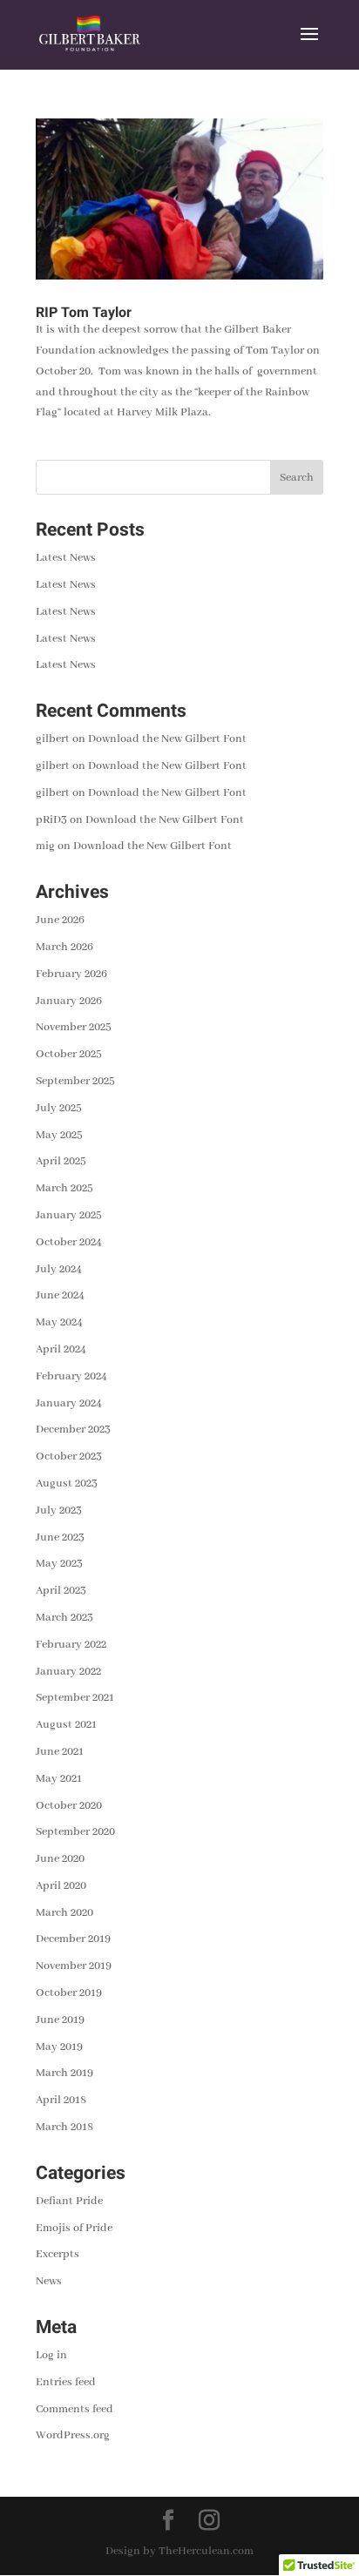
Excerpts (58, 2254)
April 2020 (61, 1886)
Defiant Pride (69, 2201)
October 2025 (69, 1054)
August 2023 (67, 1484)
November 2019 (74, 1966)
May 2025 (59, 1135)
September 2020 (75, 1832)
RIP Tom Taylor (84, 313)
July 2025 (59, 1108)
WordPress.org (73, 2435)
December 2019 (73, 1939)
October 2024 (69, 1242)
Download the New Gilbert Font (167, 739)
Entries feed (66, 2382)
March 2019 (64, 2073)
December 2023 (73, 1430)
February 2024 (71, 1376)
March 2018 (64, 2127)
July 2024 (59, 1269)
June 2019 (60, 2020)
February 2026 (71, 974)
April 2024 (61, 1349)
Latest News (66, 558)
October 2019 (69, 1993)
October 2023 (69, 1457)
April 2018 (61, 2100)
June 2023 (60, 1538)
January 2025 (69, 1215)
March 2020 (64, 1913)
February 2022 (71, 1645)
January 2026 (69, 1001)
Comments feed (75, 2409)
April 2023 (61, 1591)
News (49, 2281)
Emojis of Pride (74, 2228)
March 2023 (64, 1618)
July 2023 (59, 1511)
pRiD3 (51, 820)
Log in (51, 2355)
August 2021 (66, 1725)
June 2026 (60, 920)
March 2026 (64, 947)
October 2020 (69, 1806)
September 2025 (75, 1081)
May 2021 (59, 1779)
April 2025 (61, 1161)
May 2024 (59, 1322)
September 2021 (75, 1698)
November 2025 (74, 1027)
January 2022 (68, 1672)
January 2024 (69, 1403)
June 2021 (60, 1752)
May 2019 (59, 2047)
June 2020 (60, 1859)
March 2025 (64, 1188)
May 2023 (59, 1564)
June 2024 (60, 1295)
